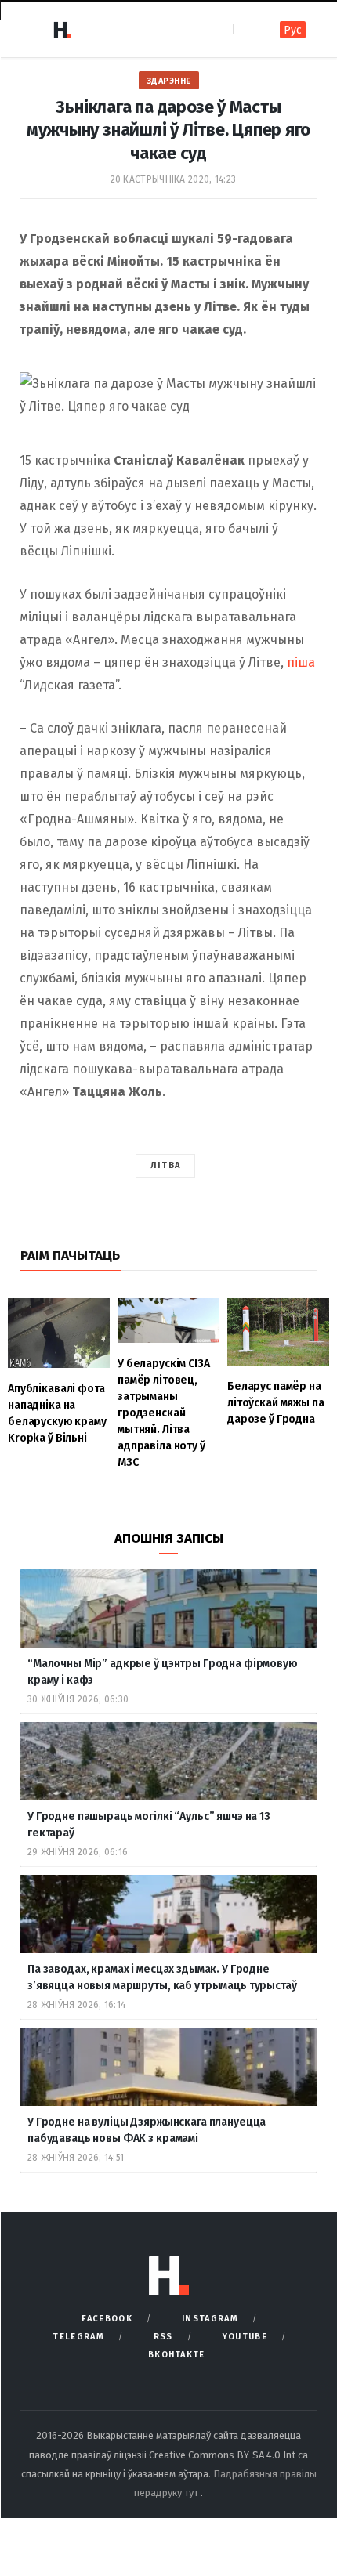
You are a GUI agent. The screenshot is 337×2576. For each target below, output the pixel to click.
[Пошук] (246, 29)
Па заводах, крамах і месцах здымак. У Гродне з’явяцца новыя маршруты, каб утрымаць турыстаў (162, 1977)
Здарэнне (169, 81)
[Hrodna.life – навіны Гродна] (62, 30)
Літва (165, 1165)
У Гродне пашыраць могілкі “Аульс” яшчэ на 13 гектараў (149, 1825)
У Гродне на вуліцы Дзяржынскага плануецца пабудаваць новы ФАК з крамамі (147, 2130)
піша (301, 662)
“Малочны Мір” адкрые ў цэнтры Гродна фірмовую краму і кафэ (163, 1672)
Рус (293, 30)
